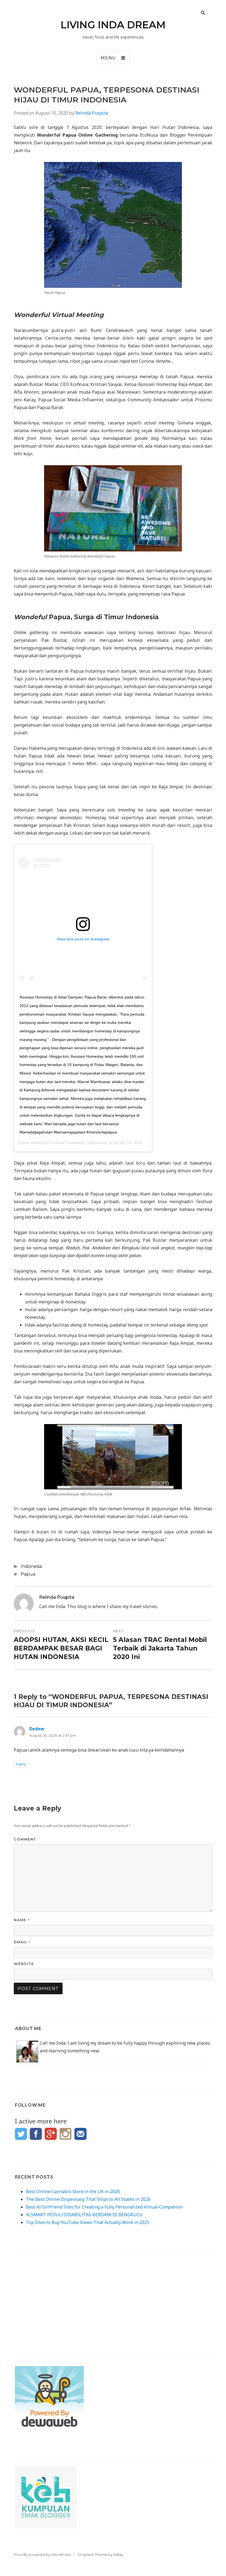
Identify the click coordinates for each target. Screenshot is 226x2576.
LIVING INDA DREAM (113, 25)
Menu (108, 58)
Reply (21, 1764)
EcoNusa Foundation (67, 1143)
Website (24, 1964)
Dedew (37, 1729)
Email (22, 1942)
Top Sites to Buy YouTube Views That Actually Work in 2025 (88, 2222)
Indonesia (31, 1566)
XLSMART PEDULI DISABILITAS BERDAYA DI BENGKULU (84, 2215)
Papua (28, 1574)
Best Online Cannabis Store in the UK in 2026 (73, 2191)
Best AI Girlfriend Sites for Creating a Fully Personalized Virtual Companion (104, 2207)
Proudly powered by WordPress (42, 2555)
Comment (25, 1839)
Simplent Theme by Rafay (100, 2555)
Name (22, 1920)
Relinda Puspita (92, 113)
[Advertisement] (113, 2296)
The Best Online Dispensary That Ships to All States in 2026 (88, 2199)
